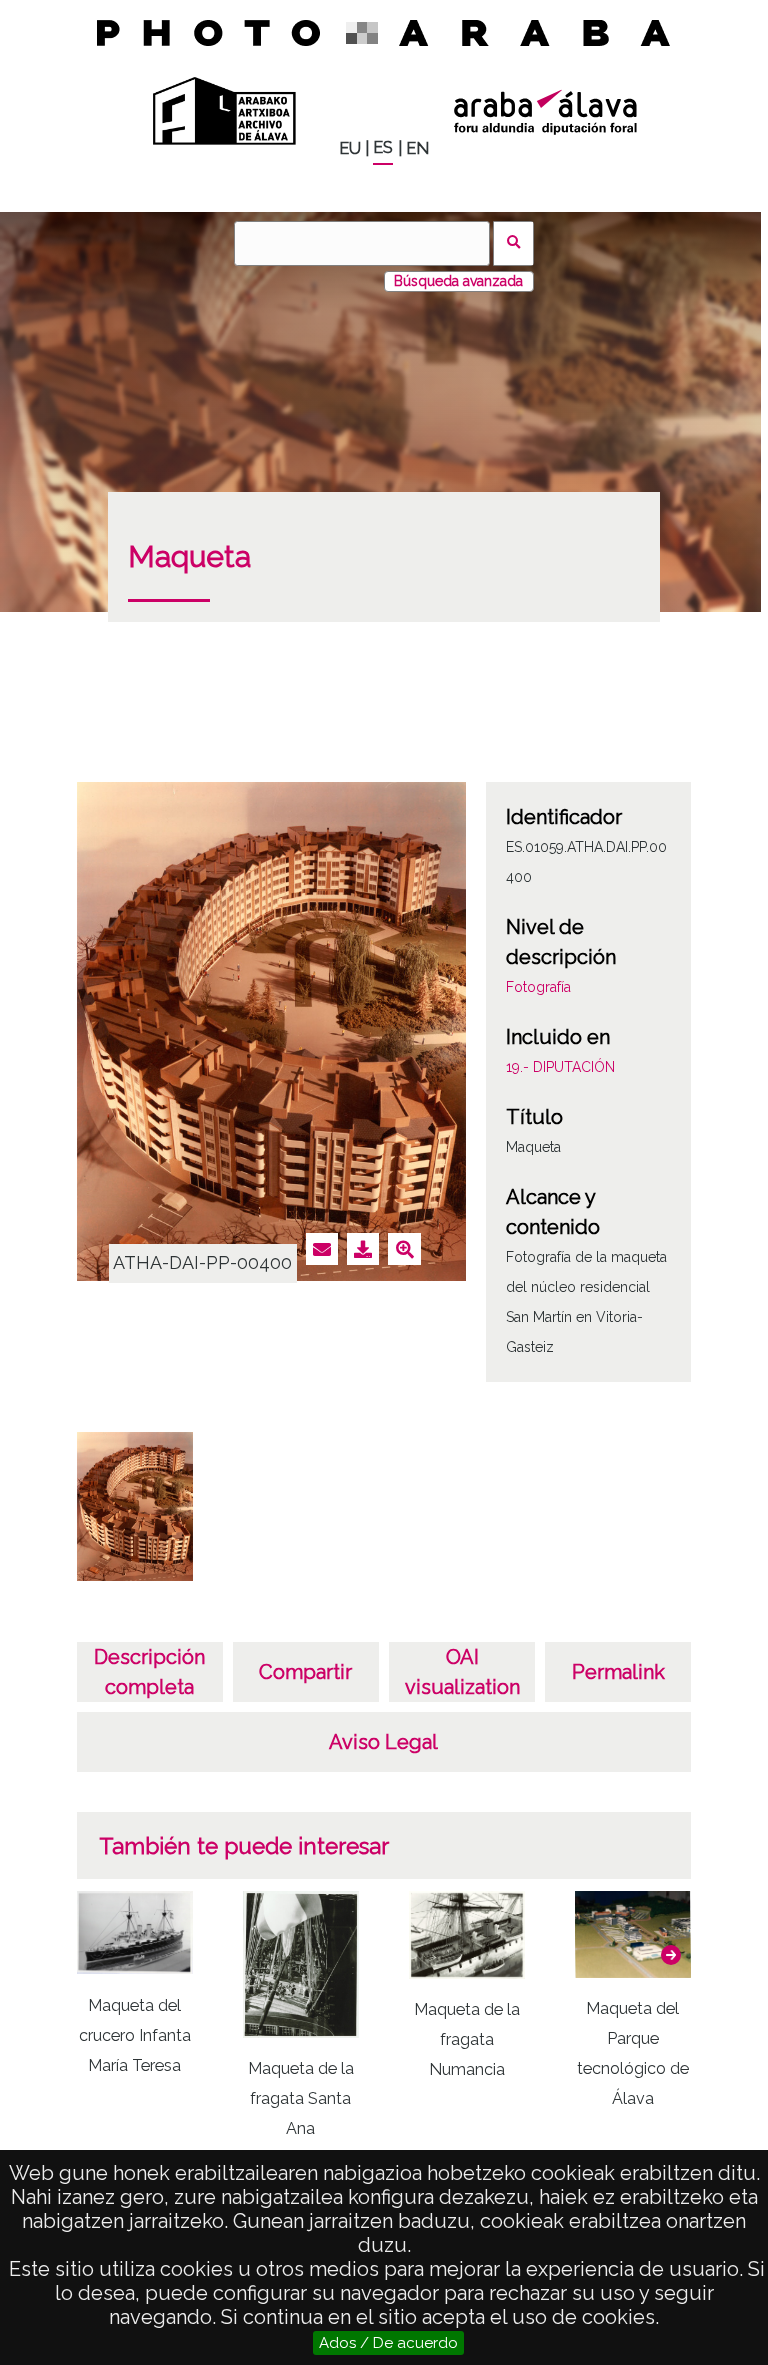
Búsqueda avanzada (458, 281)
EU (350, 148)
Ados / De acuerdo (388, 2343)
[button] (671, 1955)
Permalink (618, 1672)
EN (417, 148)
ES (383, 147)
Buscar (513, 243)
